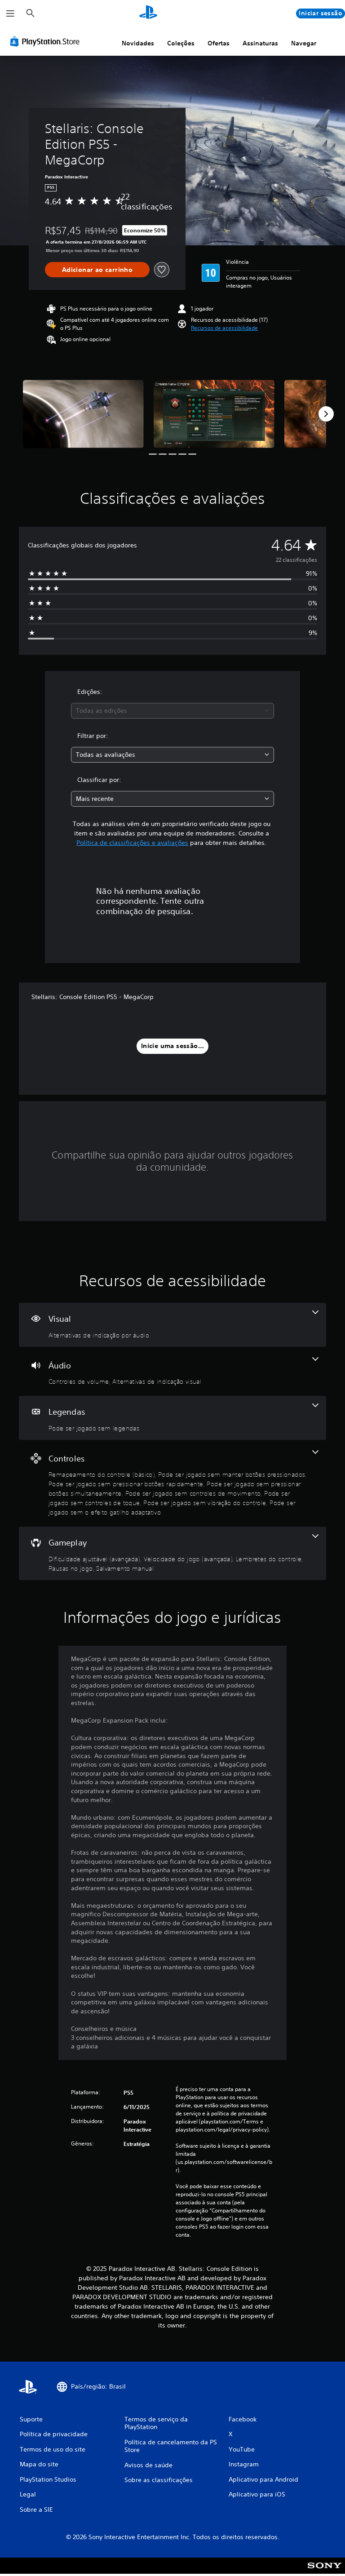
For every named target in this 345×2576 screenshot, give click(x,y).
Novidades (138, 43)
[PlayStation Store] (47, 41)
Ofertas (219, 43)
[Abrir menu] (10, 13)
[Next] (326, 414)
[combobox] (172, 711)
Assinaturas (260, 43)
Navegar (304, 43)
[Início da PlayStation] (148, 13)
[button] (224, 328)
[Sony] (325, 2572)
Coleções (181, 43)
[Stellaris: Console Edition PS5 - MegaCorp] (83, 414)
